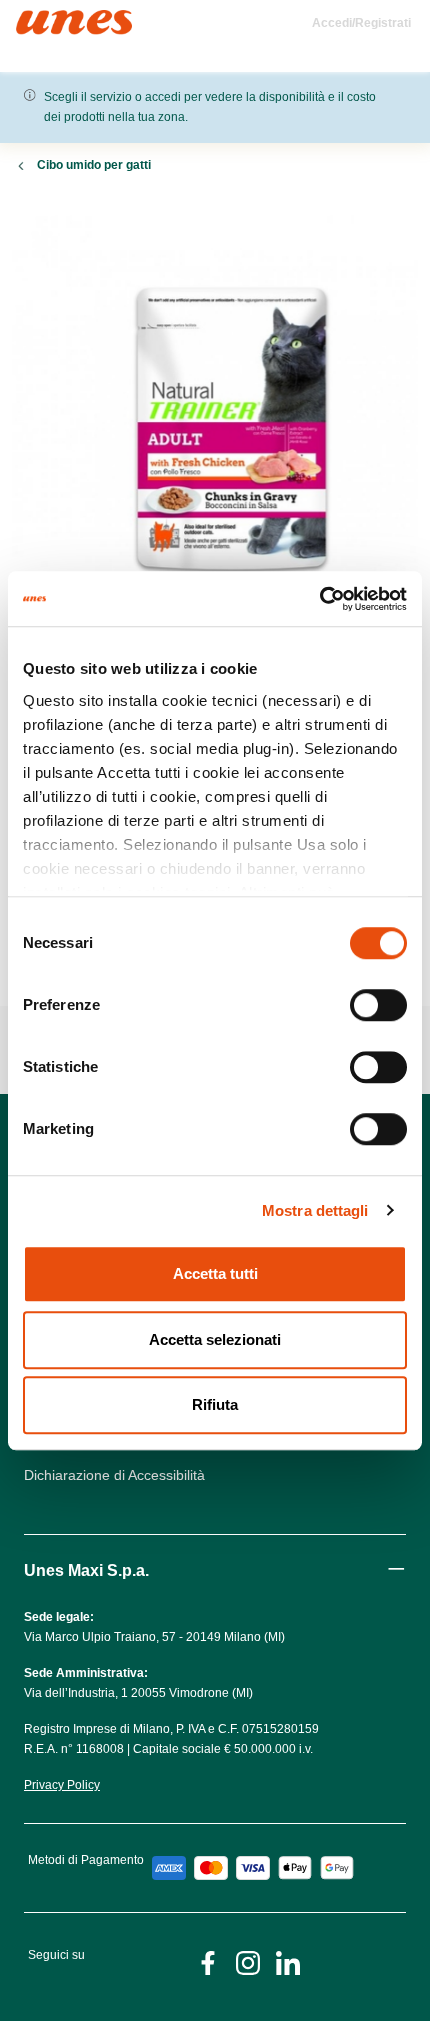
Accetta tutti (215, 1273)
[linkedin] (288, 1961)
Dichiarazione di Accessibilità (114, 1475)
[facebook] (208, 1961)
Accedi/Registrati (361, 23)
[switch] (378, 1005)
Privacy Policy (62, 1785)
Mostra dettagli (315, 1210)
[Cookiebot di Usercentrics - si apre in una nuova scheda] (319, 599)
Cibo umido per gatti (94, 165)
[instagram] (248, 1961)
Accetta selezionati (215, 1339)
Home (37, 18)
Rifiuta (215, 1404)
